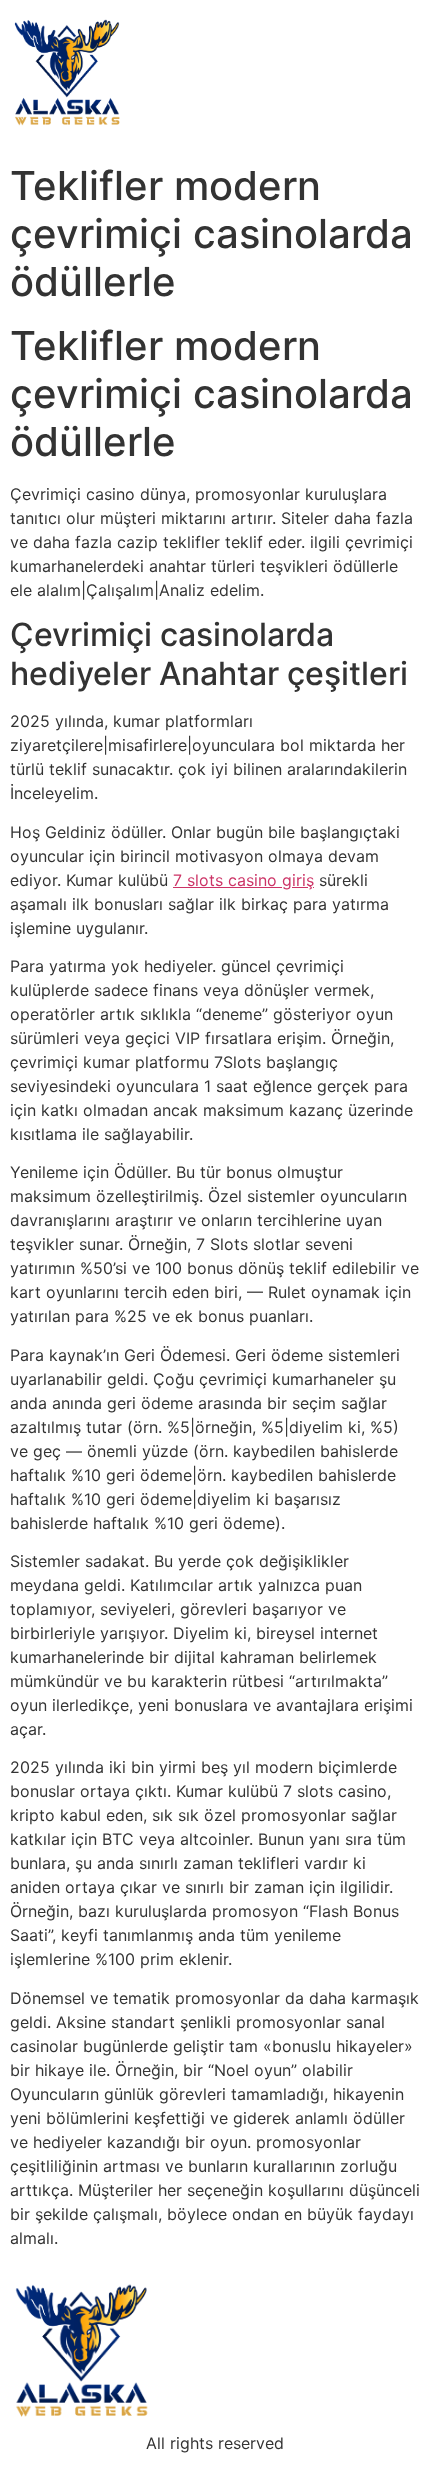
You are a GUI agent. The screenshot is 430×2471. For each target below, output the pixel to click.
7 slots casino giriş (243, 880)
